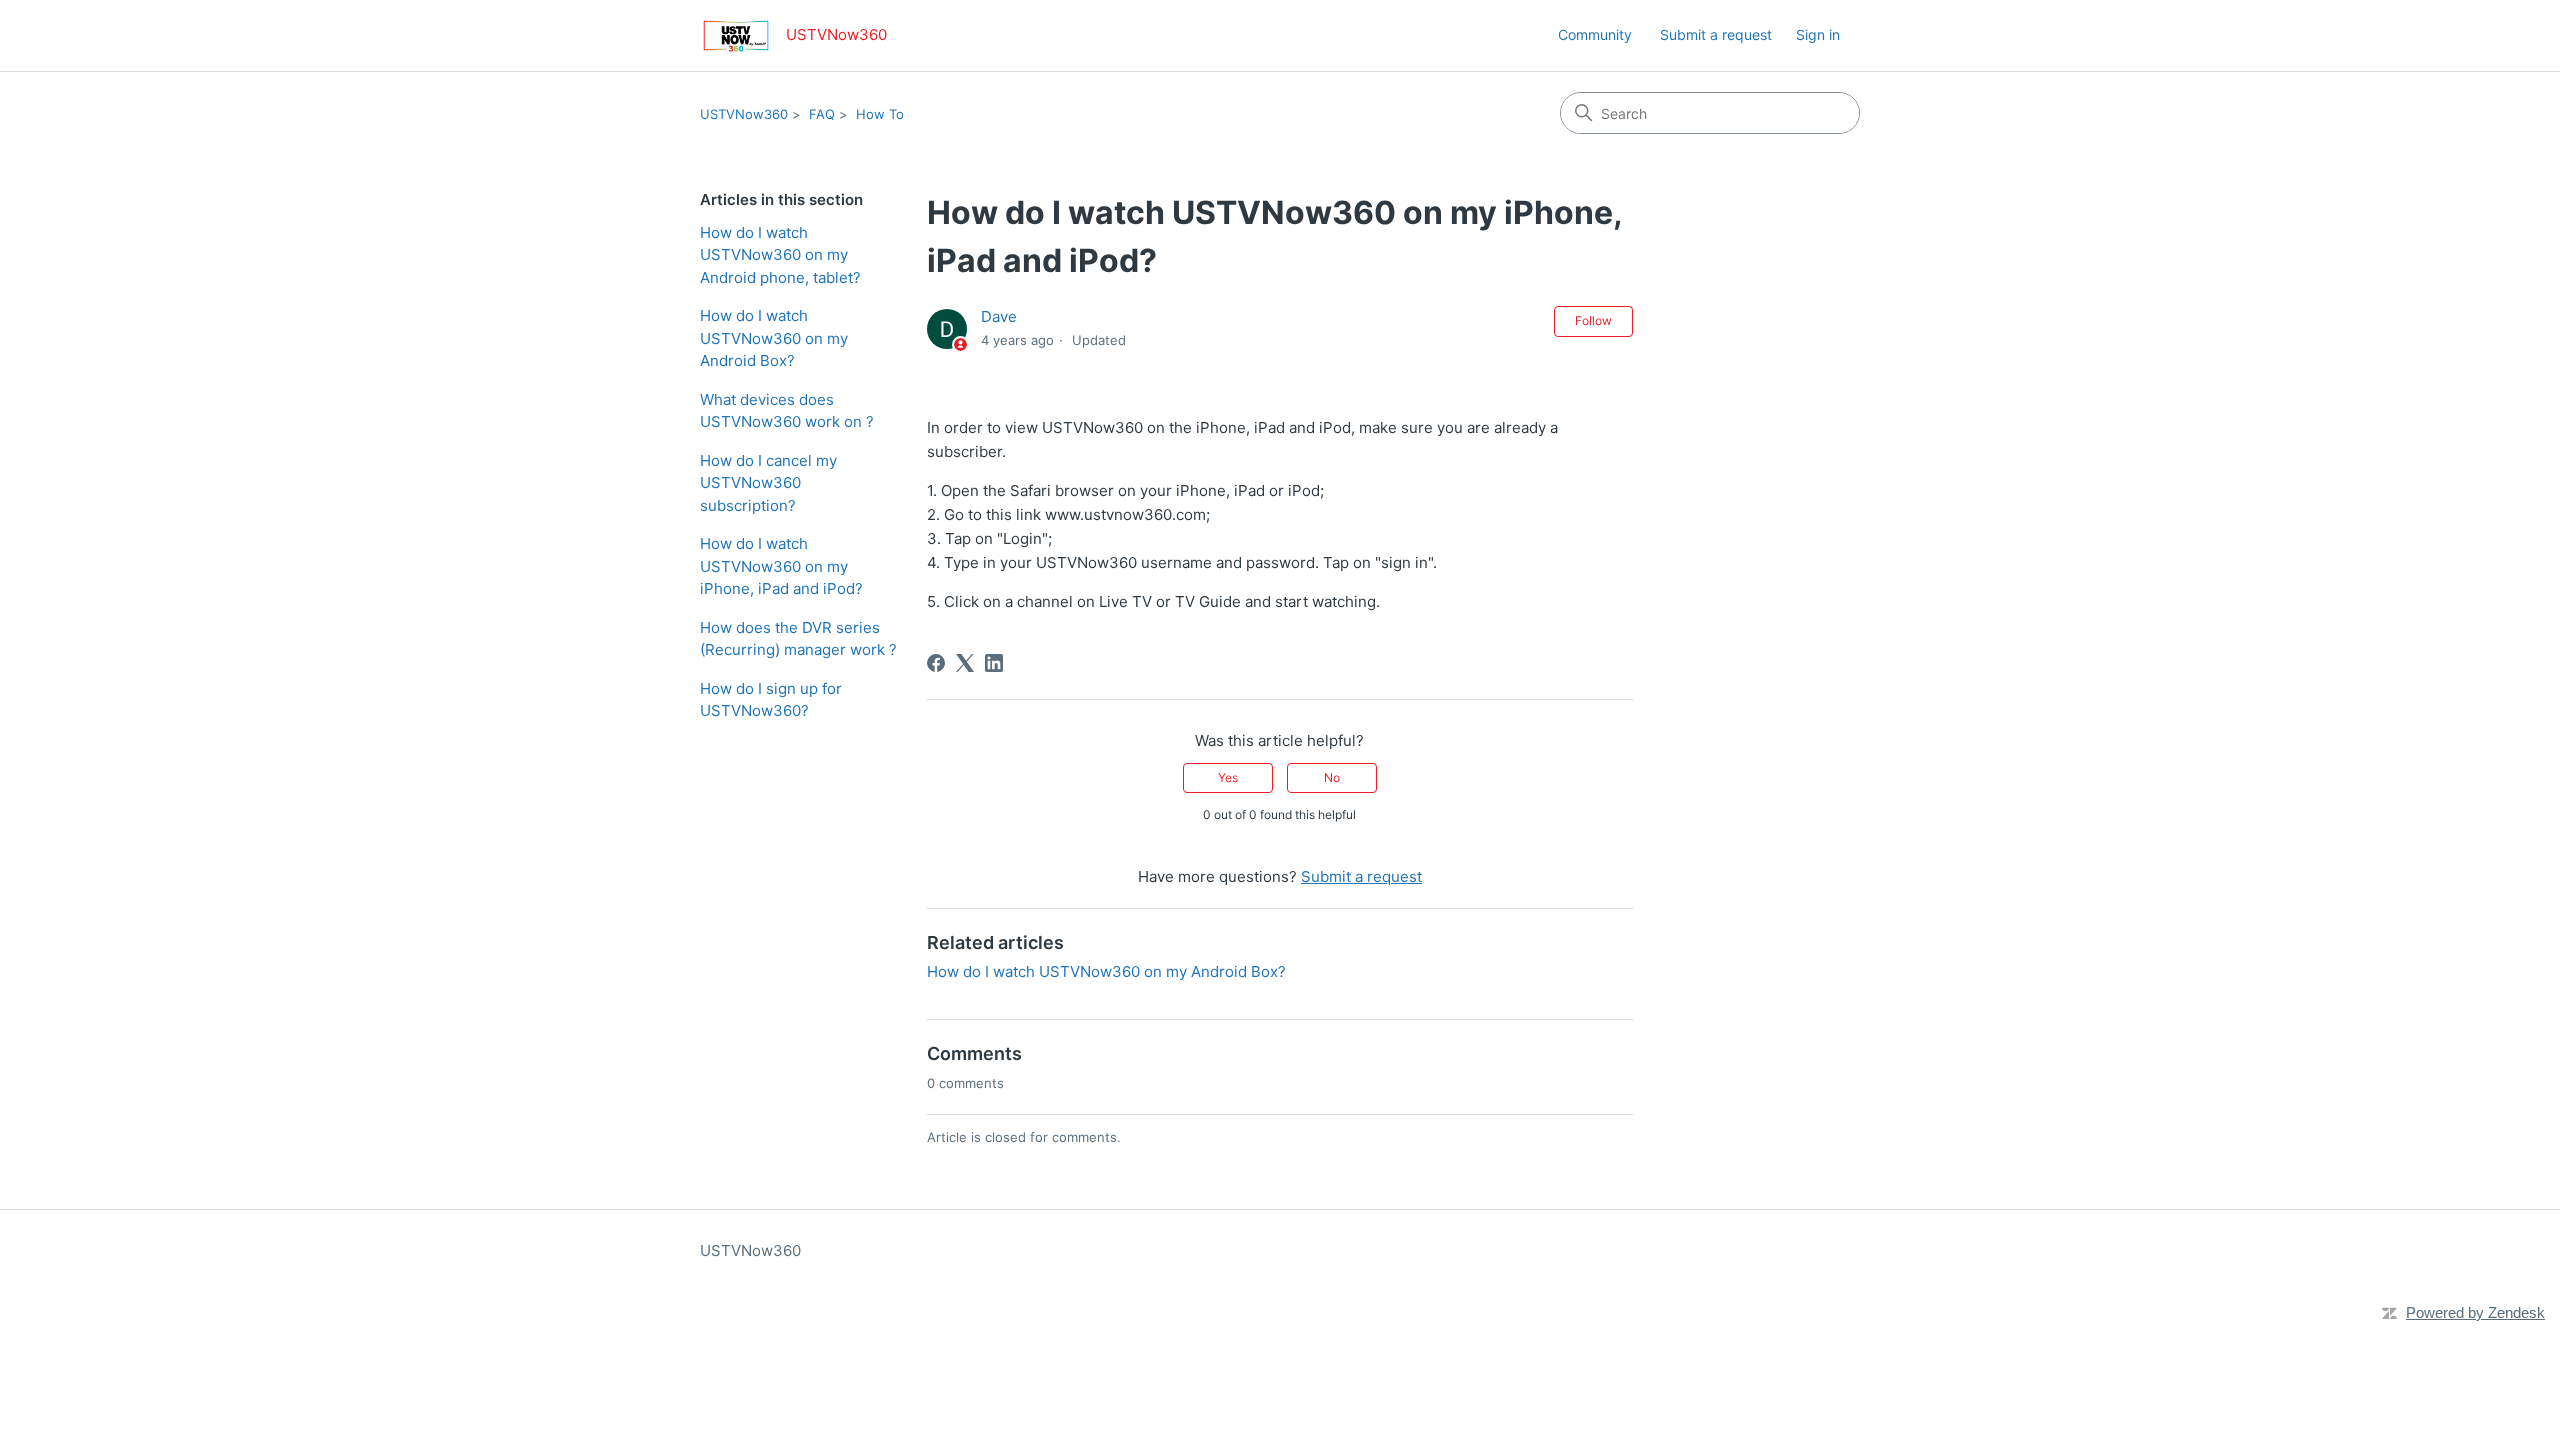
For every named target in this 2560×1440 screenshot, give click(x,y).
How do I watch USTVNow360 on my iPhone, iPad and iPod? (781, 566)
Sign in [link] (1818, 34)
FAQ (822, 114)
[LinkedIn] (994, 663)
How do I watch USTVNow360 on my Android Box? (774, 338)
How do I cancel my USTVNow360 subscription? (768, 483)
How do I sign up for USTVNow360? (771, 700)
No (1332, 777)
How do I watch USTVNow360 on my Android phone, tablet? (780, 255)
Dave (999, 316)
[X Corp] (965, 663)
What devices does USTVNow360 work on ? (787, 411)
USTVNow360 (744, 114)
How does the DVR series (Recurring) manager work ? (798, 639)
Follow (1593, 320)
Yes (1228, 777)
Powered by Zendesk (2475, 1312)
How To (880, 114)
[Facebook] (936, 663)
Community (1595, 34)
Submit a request (1716, 34)
